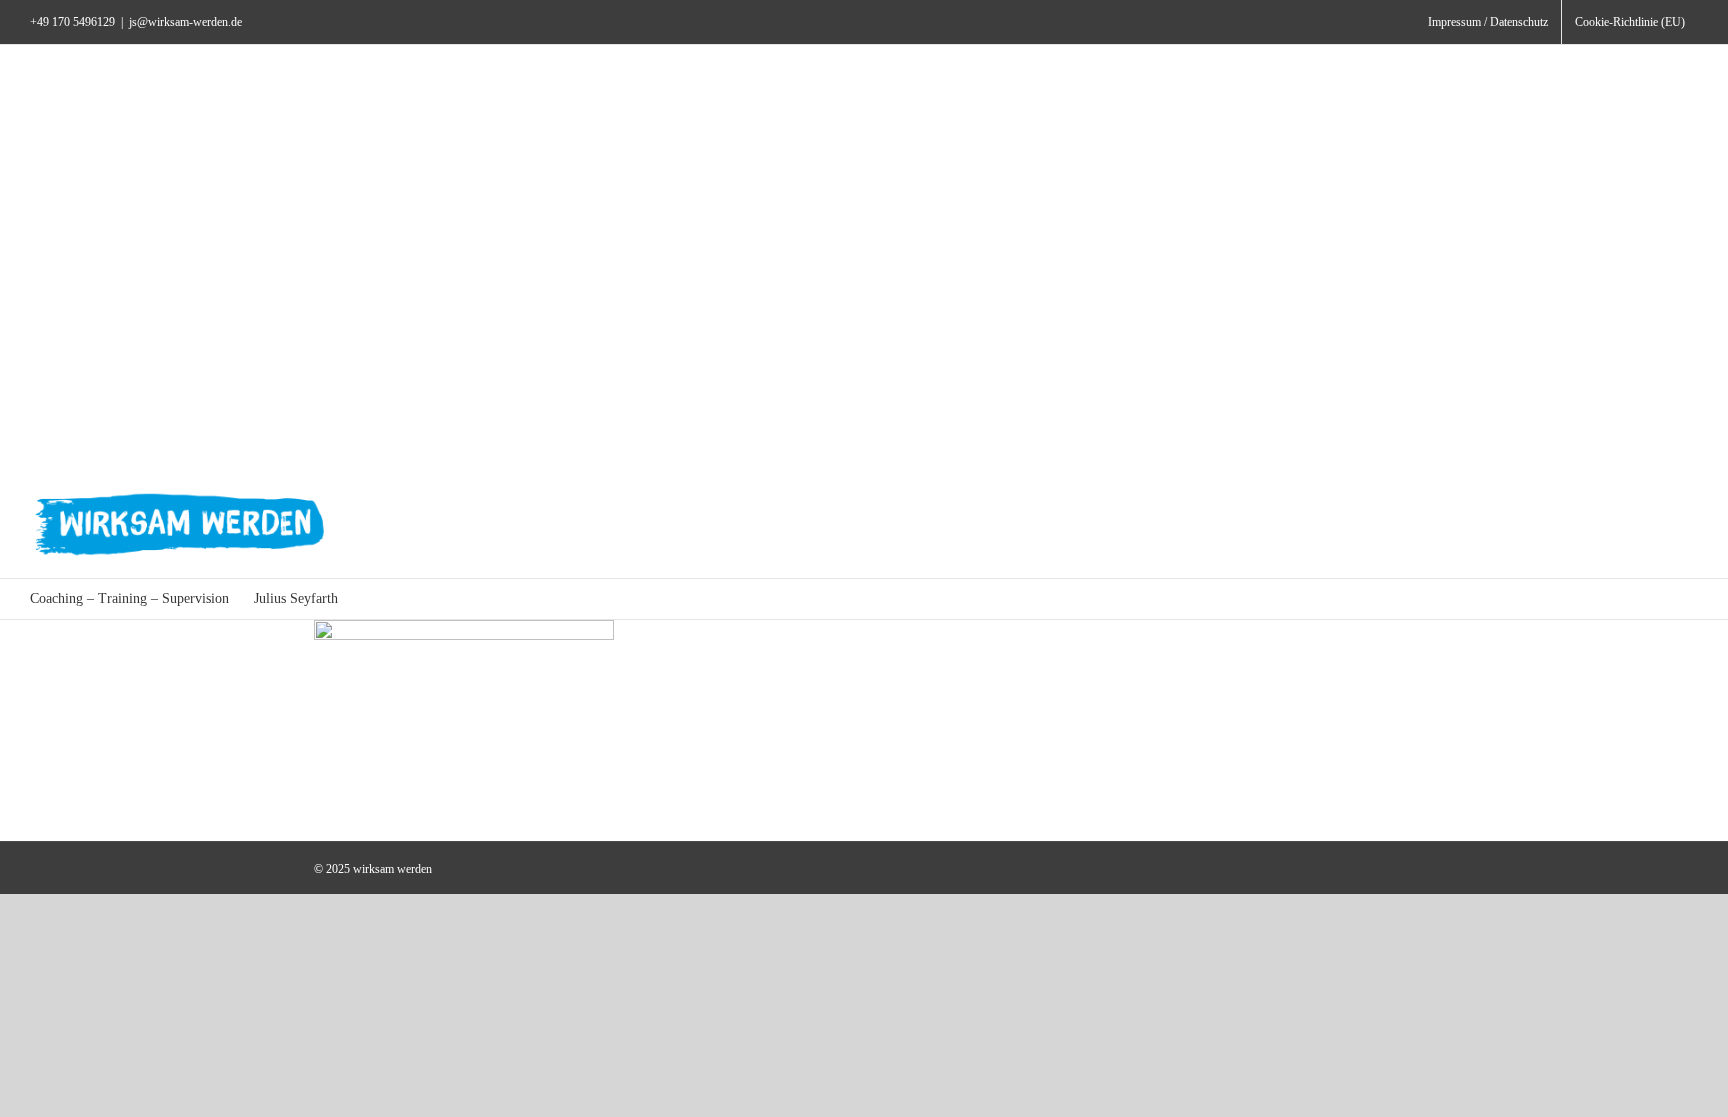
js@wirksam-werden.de (185, 22)
